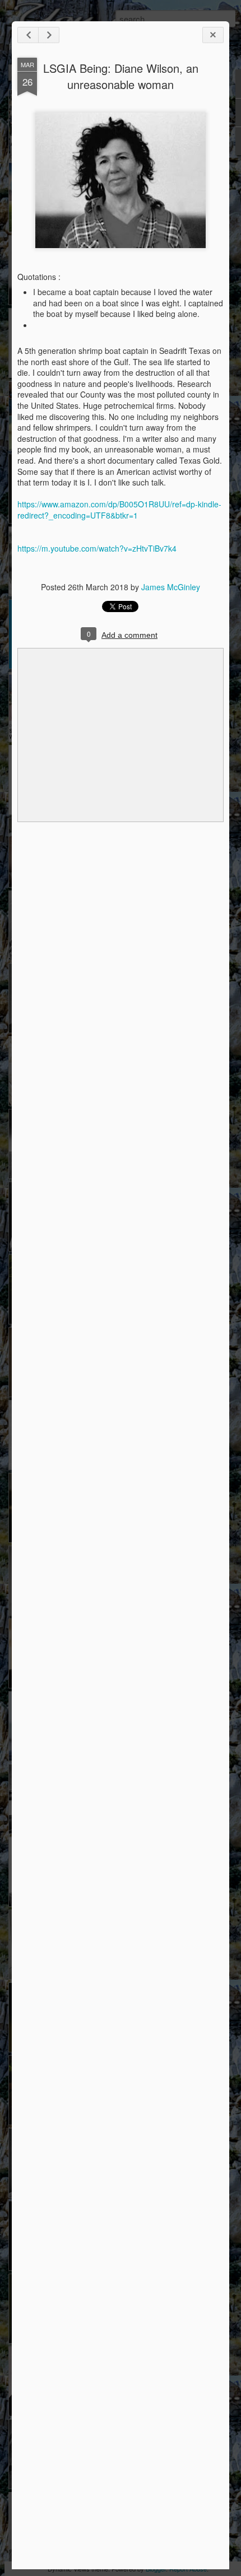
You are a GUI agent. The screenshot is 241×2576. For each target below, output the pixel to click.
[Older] (49, 35)
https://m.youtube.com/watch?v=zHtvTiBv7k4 (97, 548)
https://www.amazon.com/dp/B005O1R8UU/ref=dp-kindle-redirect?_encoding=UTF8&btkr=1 (119, 510)
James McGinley (171, 587)
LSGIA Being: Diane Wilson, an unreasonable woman (121, 76)
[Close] (213, 35)
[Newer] (28, 35)
